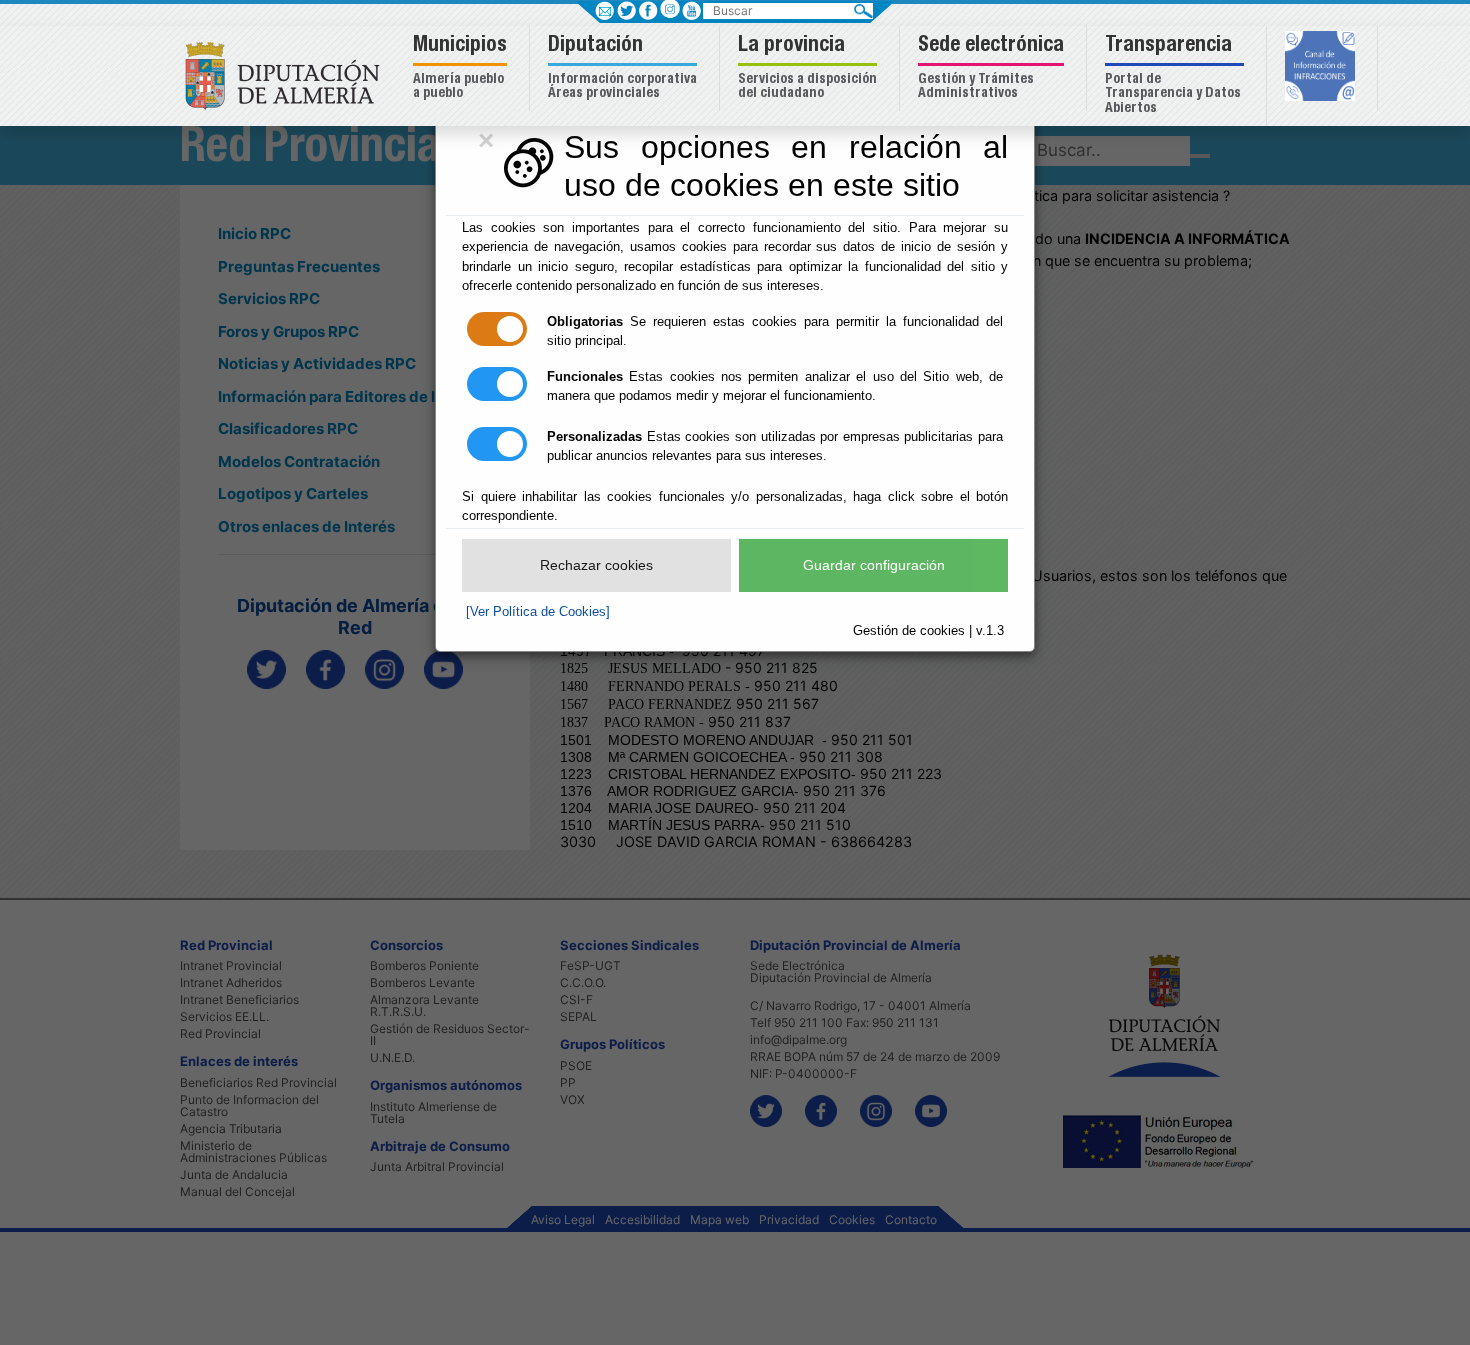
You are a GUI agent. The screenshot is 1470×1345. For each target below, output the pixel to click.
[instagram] (669, 8)
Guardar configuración (874, 565)
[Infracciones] (1322, 68)
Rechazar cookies (596, 565)
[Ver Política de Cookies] (538, 611)
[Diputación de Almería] (287, 74)
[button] (462, 68)
